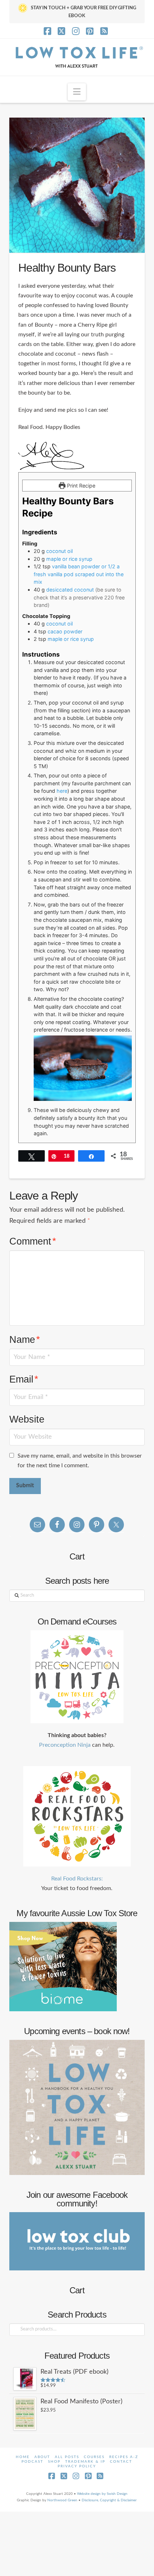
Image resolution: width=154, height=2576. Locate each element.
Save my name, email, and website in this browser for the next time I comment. (80, 1461)
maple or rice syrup (69, 559)
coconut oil (59, 551)
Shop (54, 2462)
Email (24, 1379)
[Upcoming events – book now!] (77, 2107)
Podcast (32, 2462)
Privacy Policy (77, 2466)
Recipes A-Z (124, 2457)
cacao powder (65, 631)
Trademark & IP (85, 2462)
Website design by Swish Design (102, 2494)
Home (23, 2457)
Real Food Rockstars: (77, 1879)
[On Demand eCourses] (77, 1677)
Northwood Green (62, 2500)
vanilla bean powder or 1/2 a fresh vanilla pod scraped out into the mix (79, 574)
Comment (33, 1241)
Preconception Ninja (65, 1745)
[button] (77, 92)
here (62, 791)
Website (27, 1419)
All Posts (67, 2457)
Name (25, 1339)
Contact (121, 2462)
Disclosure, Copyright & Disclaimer (109, 2500)
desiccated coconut (71, 590)
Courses (94, 2457)
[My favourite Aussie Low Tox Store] (63, 1966)
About (42, 2457)
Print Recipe (80, 486)
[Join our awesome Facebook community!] (77, 2241)
